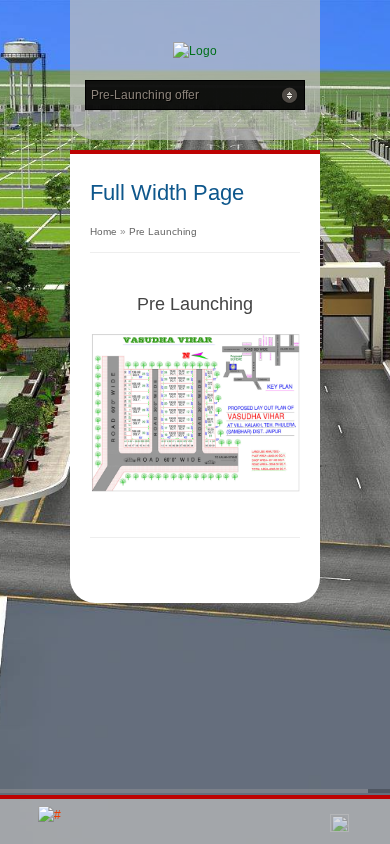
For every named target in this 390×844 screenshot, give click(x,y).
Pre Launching (163, 231)
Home (103, 231)
